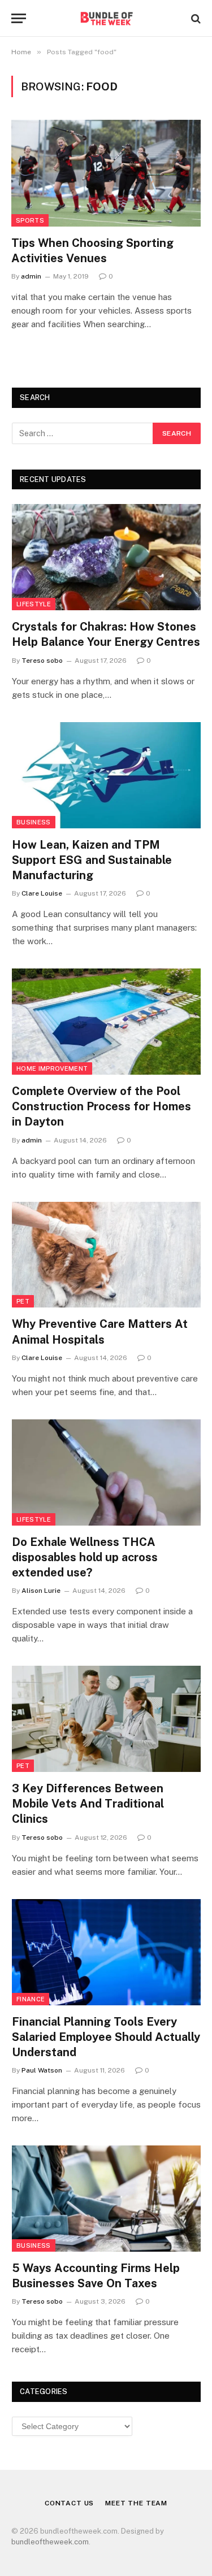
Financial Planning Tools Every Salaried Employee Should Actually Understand (106, 2037)
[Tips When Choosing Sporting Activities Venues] (106, 173)
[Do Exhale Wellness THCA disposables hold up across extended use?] (106, 1472)
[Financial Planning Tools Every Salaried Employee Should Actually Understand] (106, 1952)
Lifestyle (34, 604)
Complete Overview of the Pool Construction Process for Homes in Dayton (101, 1106)
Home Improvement (52, 1068)
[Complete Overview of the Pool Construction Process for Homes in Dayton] (106, 1022)
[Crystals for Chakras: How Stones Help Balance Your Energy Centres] (106, 557)
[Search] (195, 18)
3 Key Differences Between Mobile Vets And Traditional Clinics (88, 1804)
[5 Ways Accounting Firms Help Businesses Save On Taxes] (106, 2199)
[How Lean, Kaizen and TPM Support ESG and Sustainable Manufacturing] (106, 775)
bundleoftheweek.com (50, 2542)
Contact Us (69, 2503)
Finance (31, 1999)
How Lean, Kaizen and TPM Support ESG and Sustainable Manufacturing (92, 860)
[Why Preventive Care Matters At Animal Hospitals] (106, 1255)
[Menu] (19, 18)
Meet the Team (136, 2503)
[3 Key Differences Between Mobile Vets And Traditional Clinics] (106, 1719)
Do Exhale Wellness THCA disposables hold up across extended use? (85, 1557)
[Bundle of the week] (106, 18)
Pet (23, 1301)
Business (34, 822)
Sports (30, 220)
